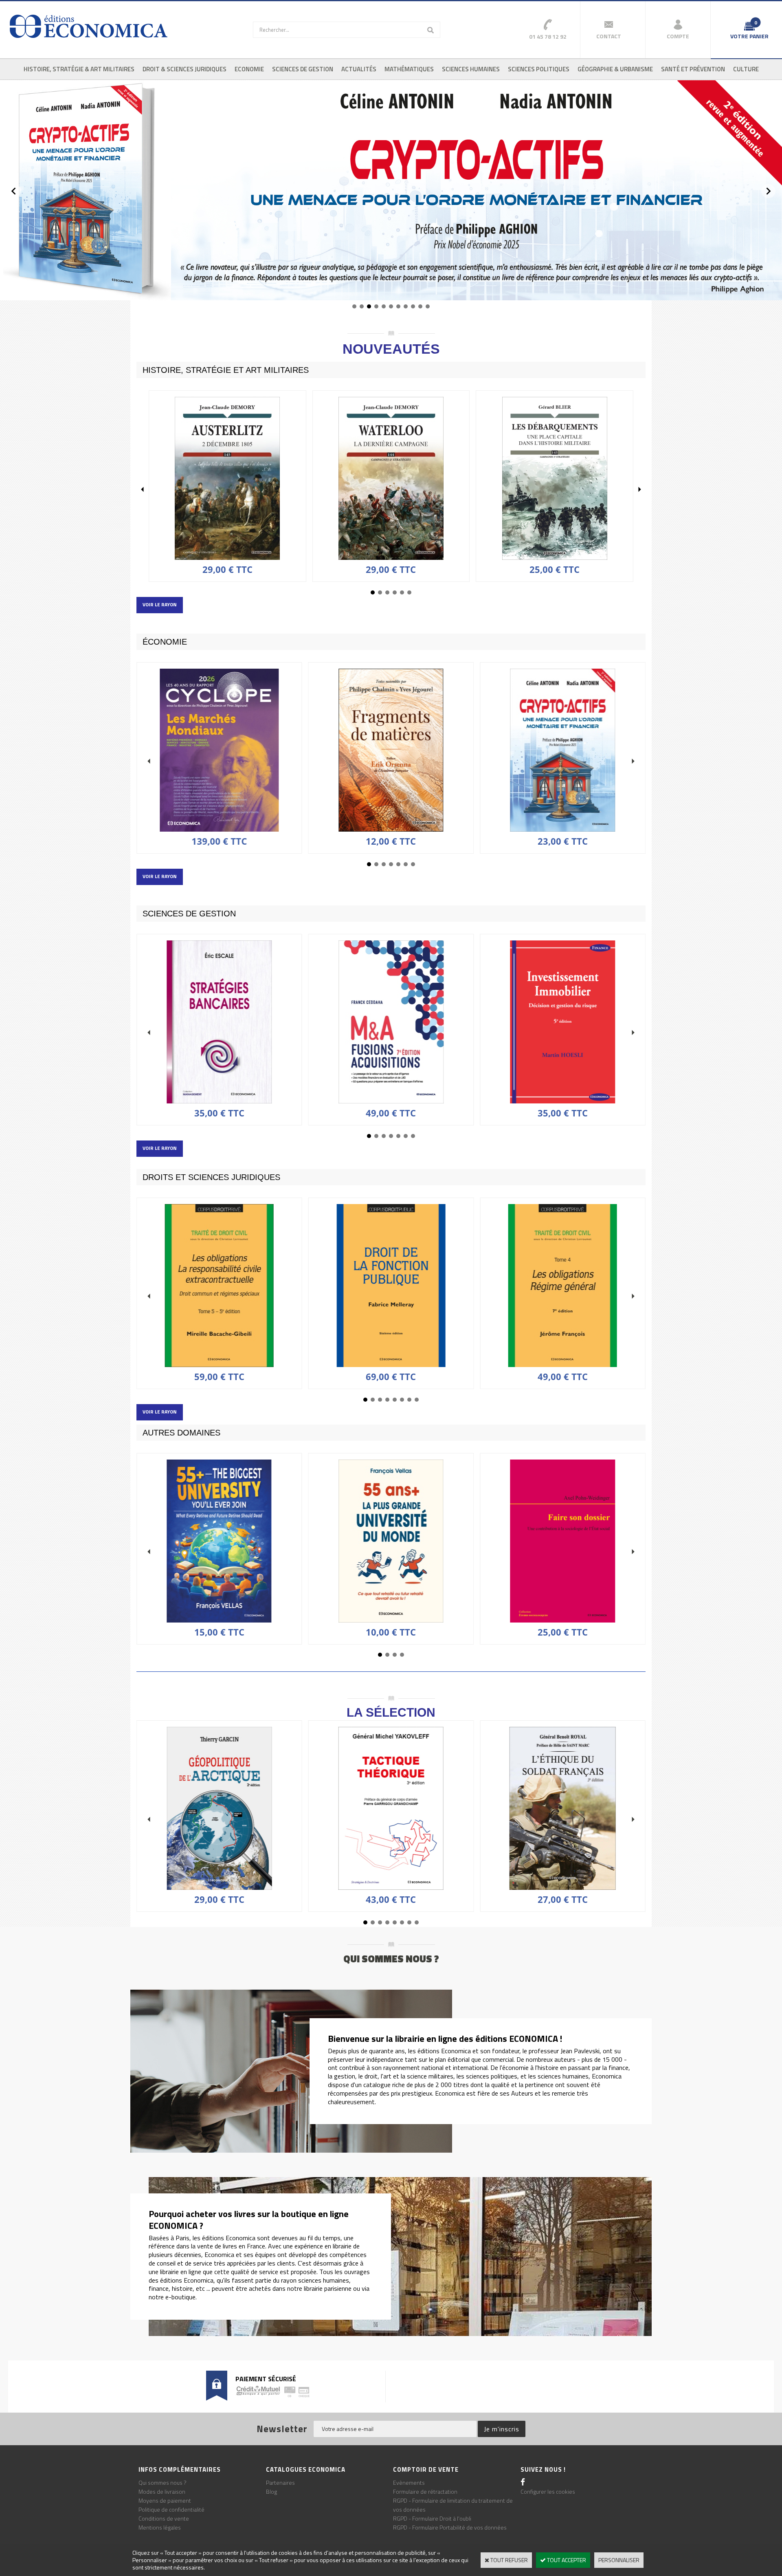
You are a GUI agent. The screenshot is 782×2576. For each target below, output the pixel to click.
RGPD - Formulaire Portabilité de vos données (450, 2527)
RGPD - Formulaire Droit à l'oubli (432, 2518)
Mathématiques (409, 69)
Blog (271, 2491)
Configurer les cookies (548, 2491)
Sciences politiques (539, 69)
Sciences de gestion (303, 69)
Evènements (409, 2482)
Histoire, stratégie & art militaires (79, 69)
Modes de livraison (162, 2491)
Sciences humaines (471, 69)
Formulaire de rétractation (425, 2491)
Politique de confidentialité (171, 2509)
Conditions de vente (164, 2518)
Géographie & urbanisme (615, 69)
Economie (249, 69)
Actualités (359, 69)
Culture (746, 69)
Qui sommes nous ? (163, 2482)
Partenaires (280, 2482)
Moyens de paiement (165, 2500)
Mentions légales (160, 2527)
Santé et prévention (693, 69)
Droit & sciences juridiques (185, 69)
